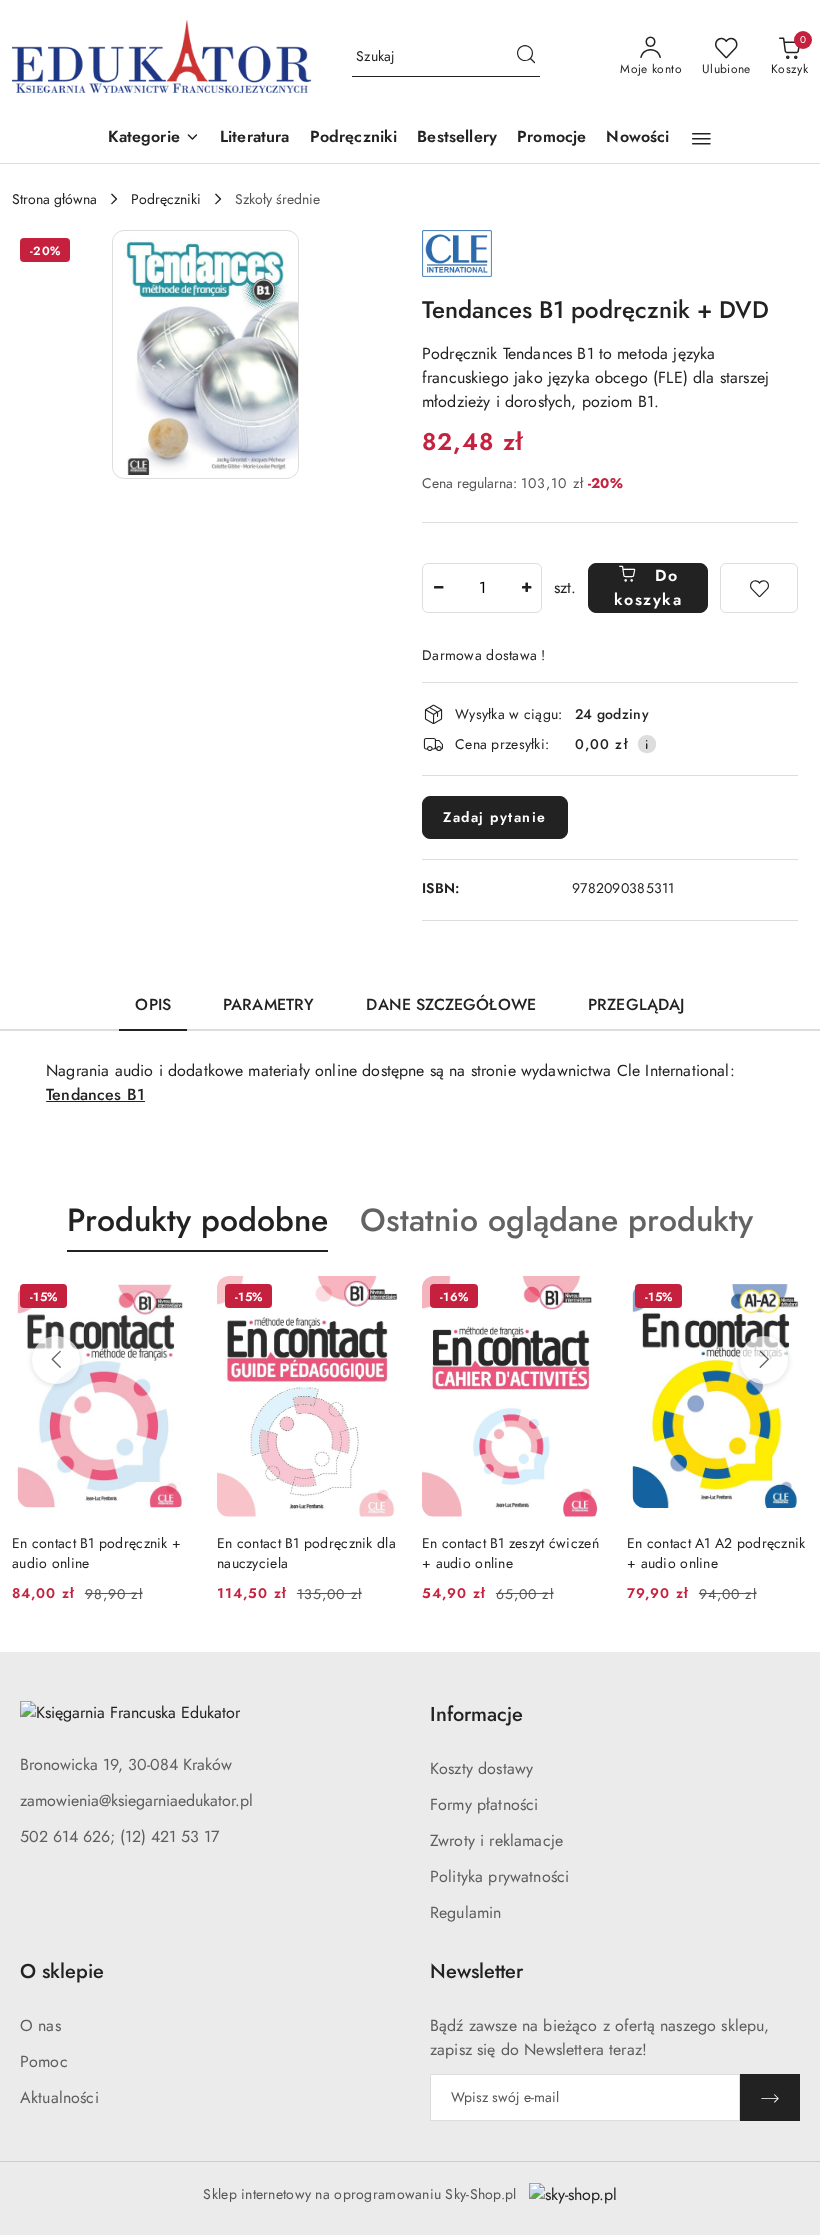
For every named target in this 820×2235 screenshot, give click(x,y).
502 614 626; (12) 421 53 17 (119, 1836)
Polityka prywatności (499, 1876)
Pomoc (44, 2061)
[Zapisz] (770, 2097)
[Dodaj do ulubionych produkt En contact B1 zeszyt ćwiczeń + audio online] (580, 1299)
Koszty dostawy (481, 1768)
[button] (154, 138)
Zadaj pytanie (495, 817)
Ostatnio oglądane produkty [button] (556, 1220)
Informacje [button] (476, 1714)
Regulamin (465, 1912)
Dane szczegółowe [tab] (451, 1004)
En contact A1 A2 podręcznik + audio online (716, 1553)
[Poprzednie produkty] (56, 1360)
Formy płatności (484, 1804)
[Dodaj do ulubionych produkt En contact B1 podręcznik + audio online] (170, 1299)
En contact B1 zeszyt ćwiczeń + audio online (510, 1553)
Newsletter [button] (476, 1971)
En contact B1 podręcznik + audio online (96, 1553)
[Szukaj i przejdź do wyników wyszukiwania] (526, 57)
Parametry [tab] (268, 1004)
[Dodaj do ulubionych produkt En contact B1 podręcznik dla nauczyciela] (375, 1299)
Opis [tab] (153, 1004)
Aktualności (59, 2097)
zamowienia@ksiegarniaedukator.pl (136, 1800)
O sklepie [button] (62, 1971)
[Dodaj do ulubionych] (759, 588)
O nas (40, 2025)
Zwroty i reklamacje (496, 1840)
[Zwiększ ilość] (526, 588)
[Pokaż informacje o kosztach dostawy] (647, 744)
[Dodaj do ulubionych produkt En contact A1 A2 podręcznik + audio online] (785, 1299)
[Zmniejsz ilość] (438, 588)
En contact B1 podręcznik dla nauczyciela (306, 1553)
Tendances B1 (95, 1094)
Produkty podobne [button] (197, 1220)
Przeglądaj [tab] (636, 1004)
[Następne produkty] (764, 1360)
